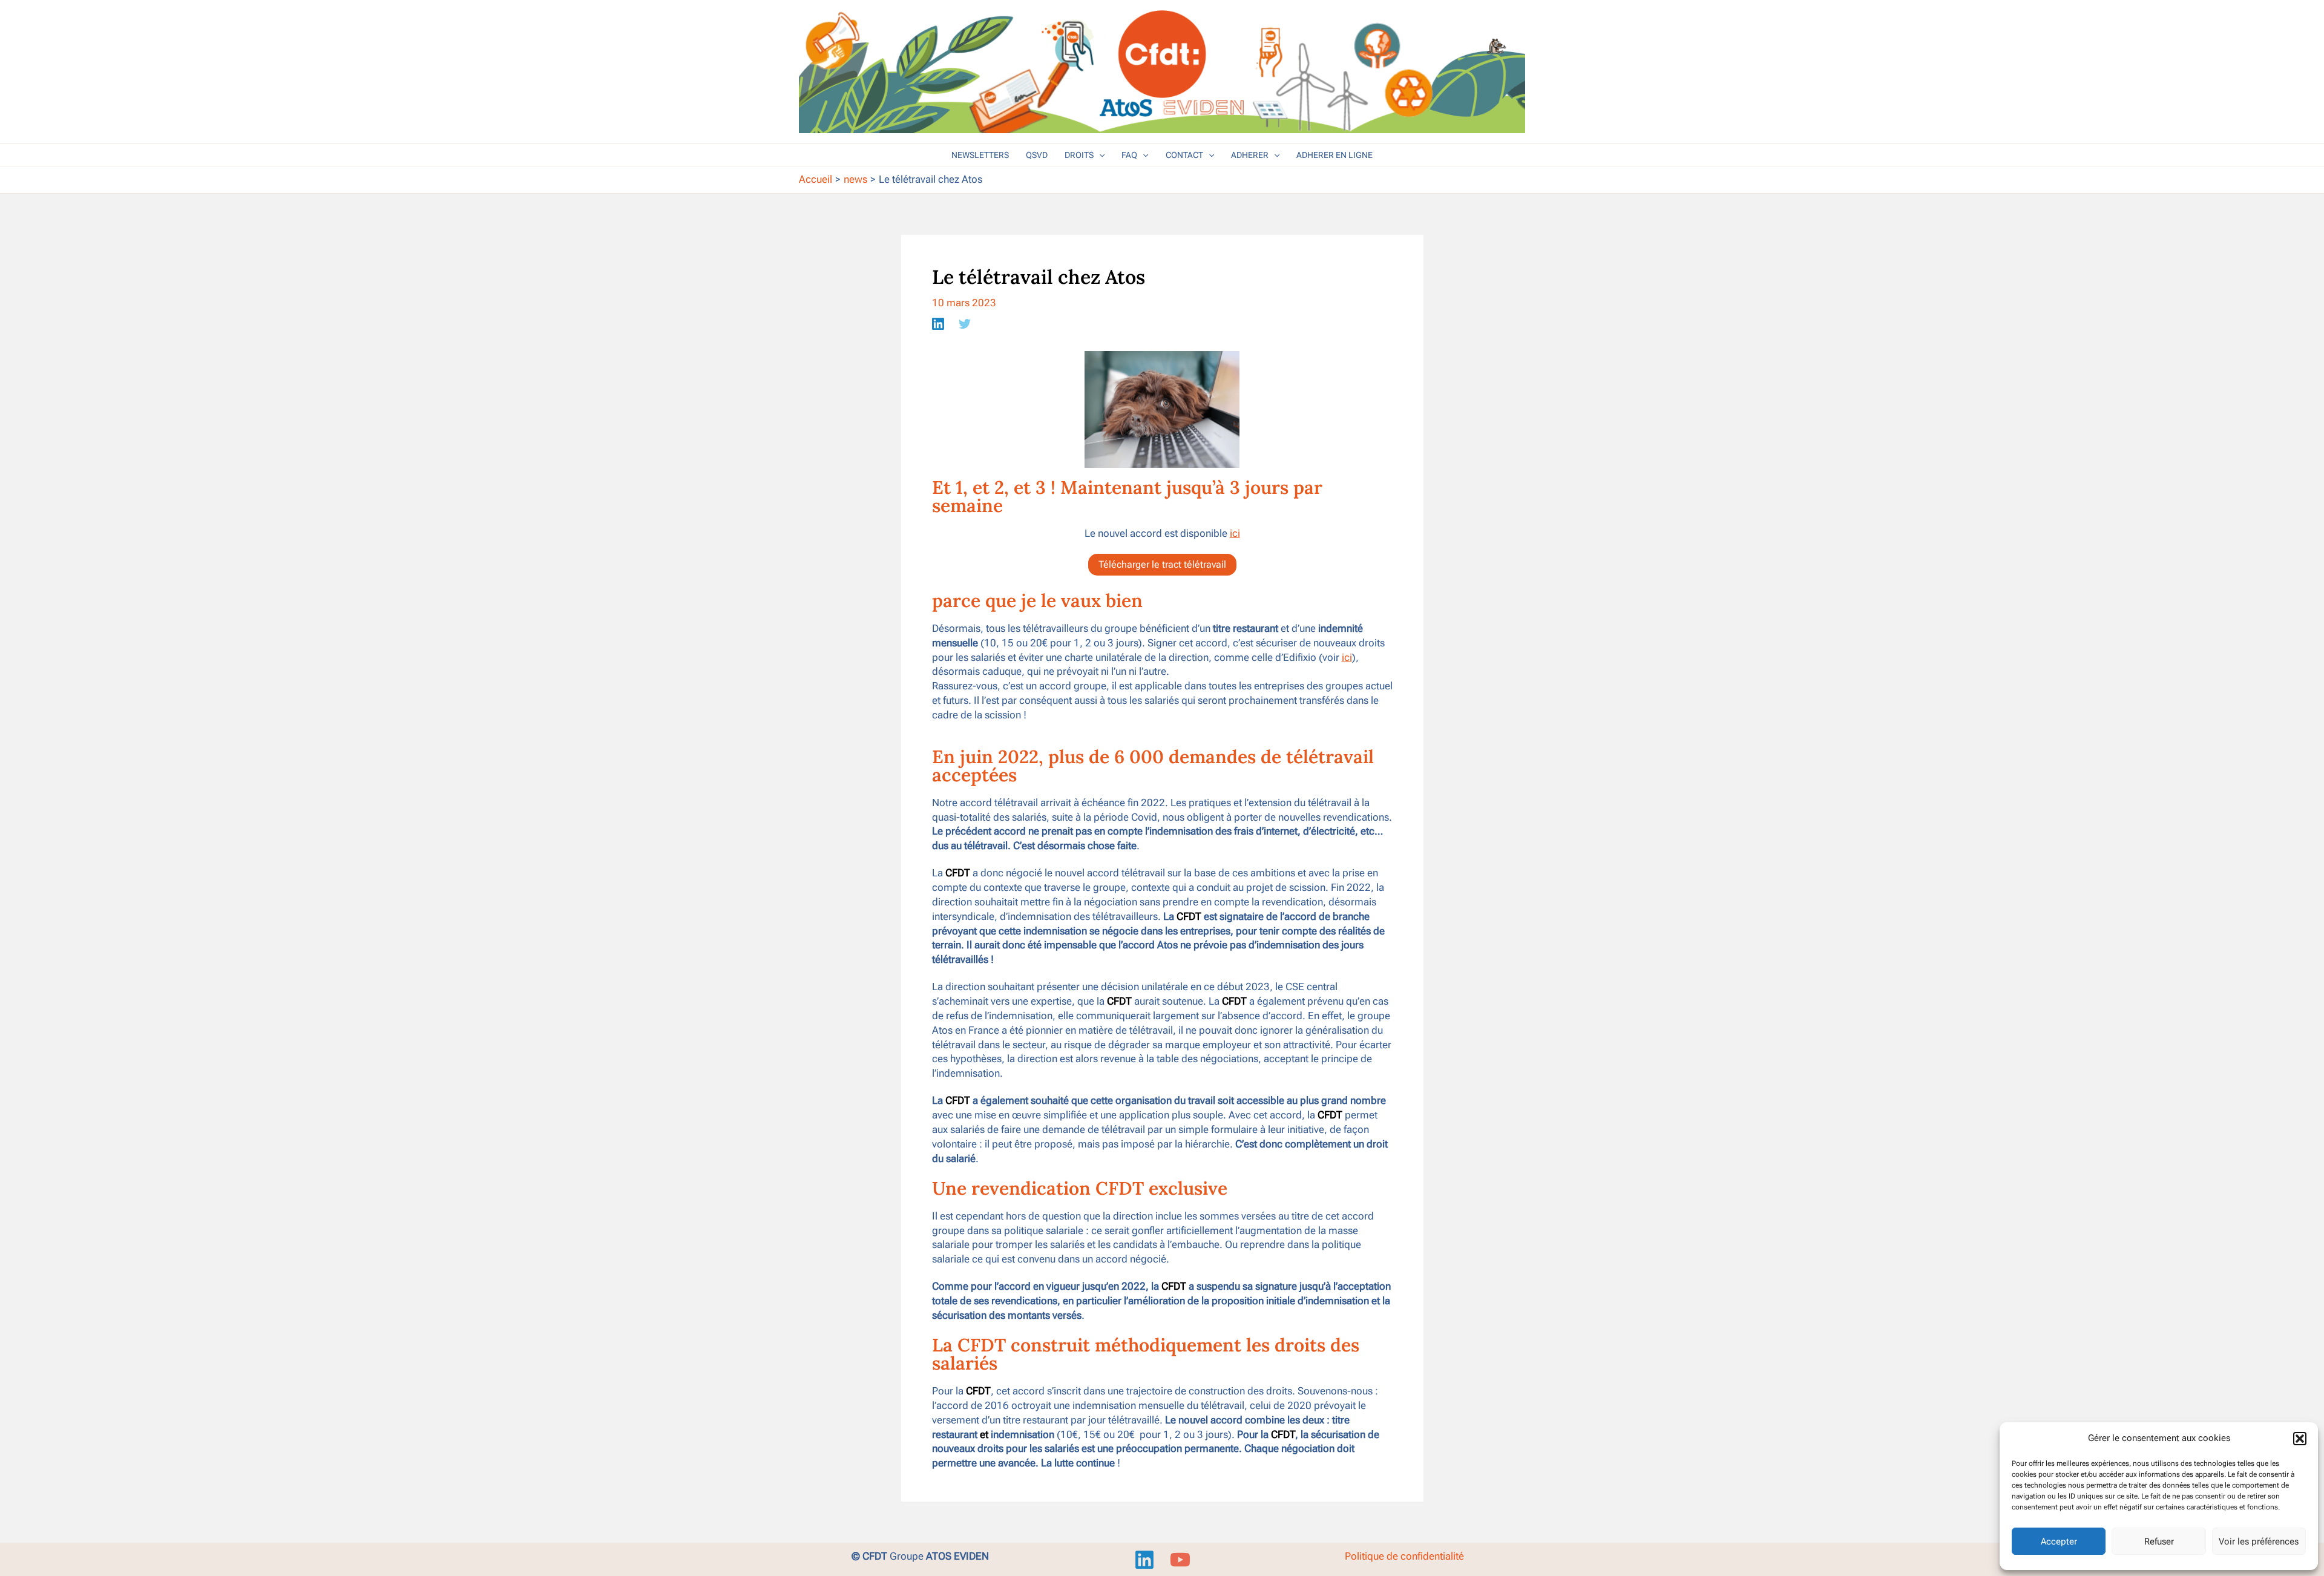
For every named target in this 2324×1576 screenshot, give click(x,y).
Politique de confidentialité (1404, 1556)
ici (1235, 533)
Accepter (2059, 1542)
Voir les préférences (2259, 1542)
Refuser (2159, 1542)
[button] (2300, 1439)
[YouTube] (1180, 1560)
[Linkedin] (938, 323)
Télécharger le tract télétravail (1162, 564)
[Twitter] (965, 323)
